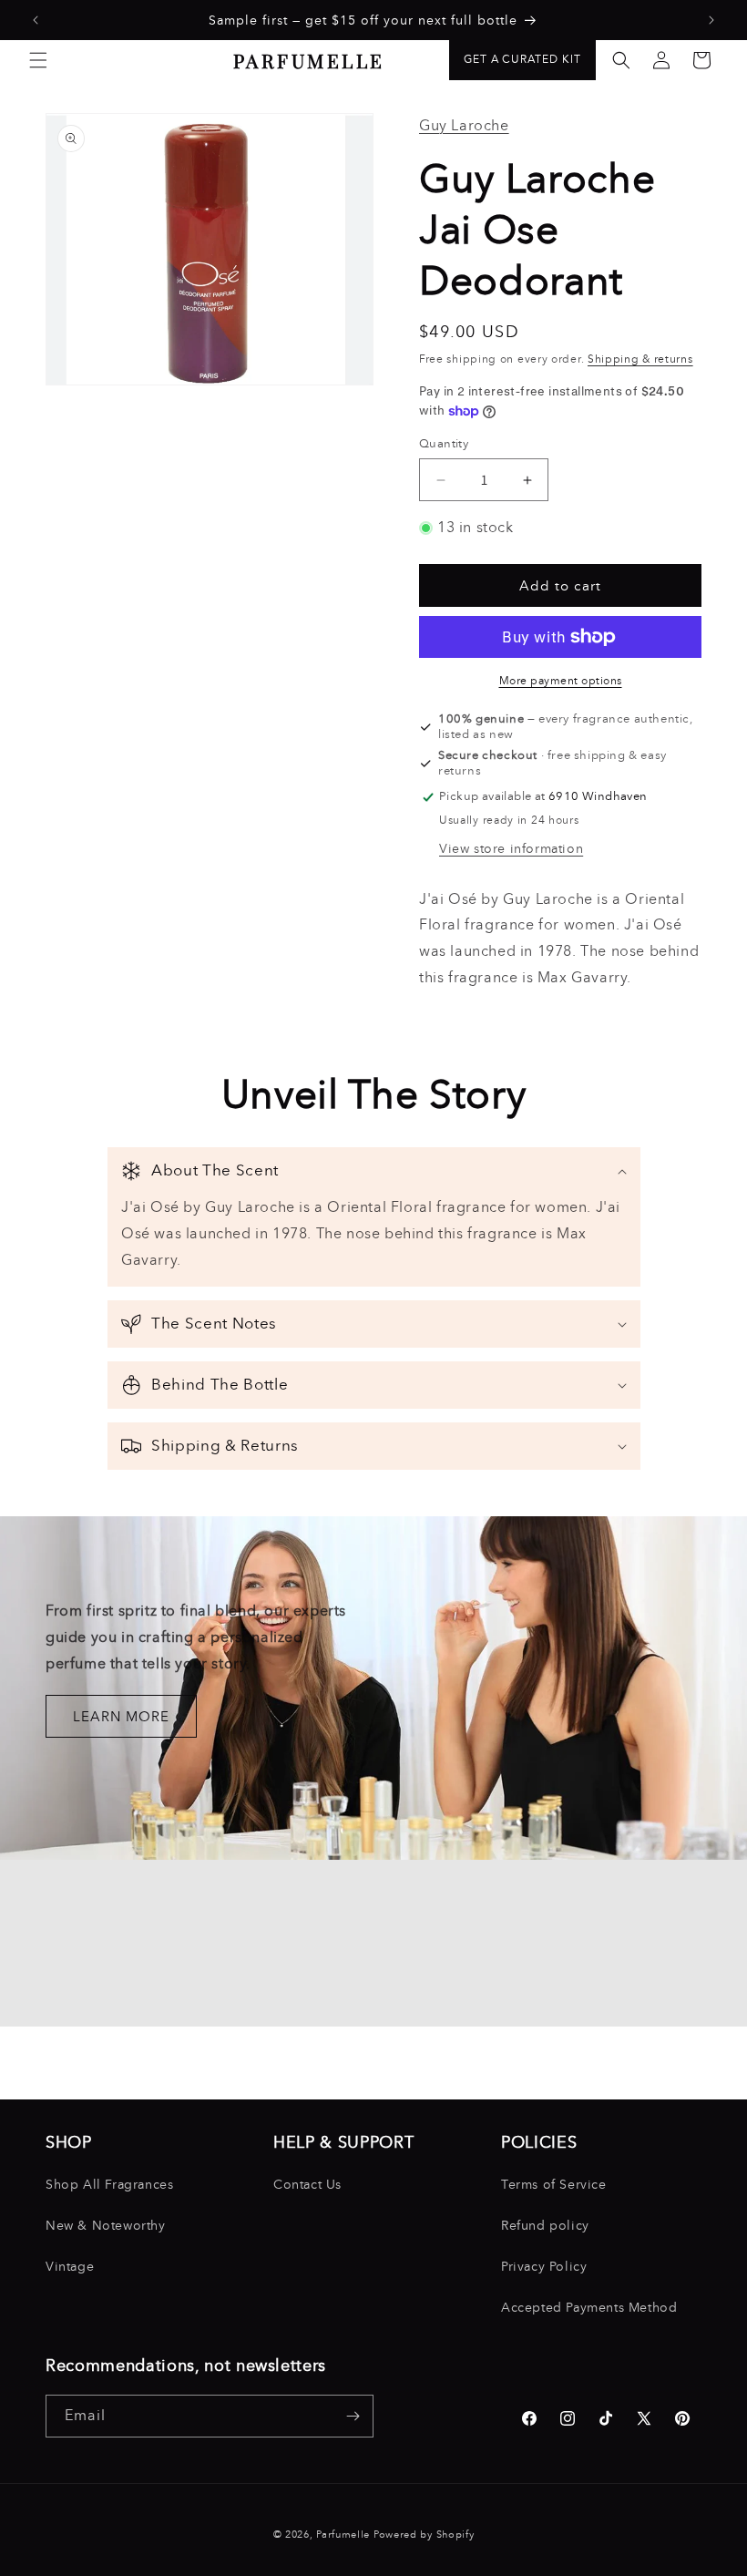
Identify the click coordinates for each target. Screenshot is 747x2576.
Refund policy (545, 2226)
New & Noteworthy (106, 2226)
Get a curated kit (522, 59)
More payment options (561, 681)
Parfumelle (343, 2535)
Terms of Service (554, 2185)
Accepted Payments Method (589, 2308)
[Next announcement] (711, 20)
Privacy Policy (544, 2267)
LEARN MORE (121, 1717)
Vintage (70, 2267)
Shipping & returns (640, 359)
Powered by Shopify (424, 2535)
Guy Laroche (464, 125)
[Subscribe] (353, 2416)
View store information (511, 849)
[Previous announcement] (36, 20)
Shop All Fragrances (109, 2185)
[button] (38, 60)
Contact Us (307, 2185)
